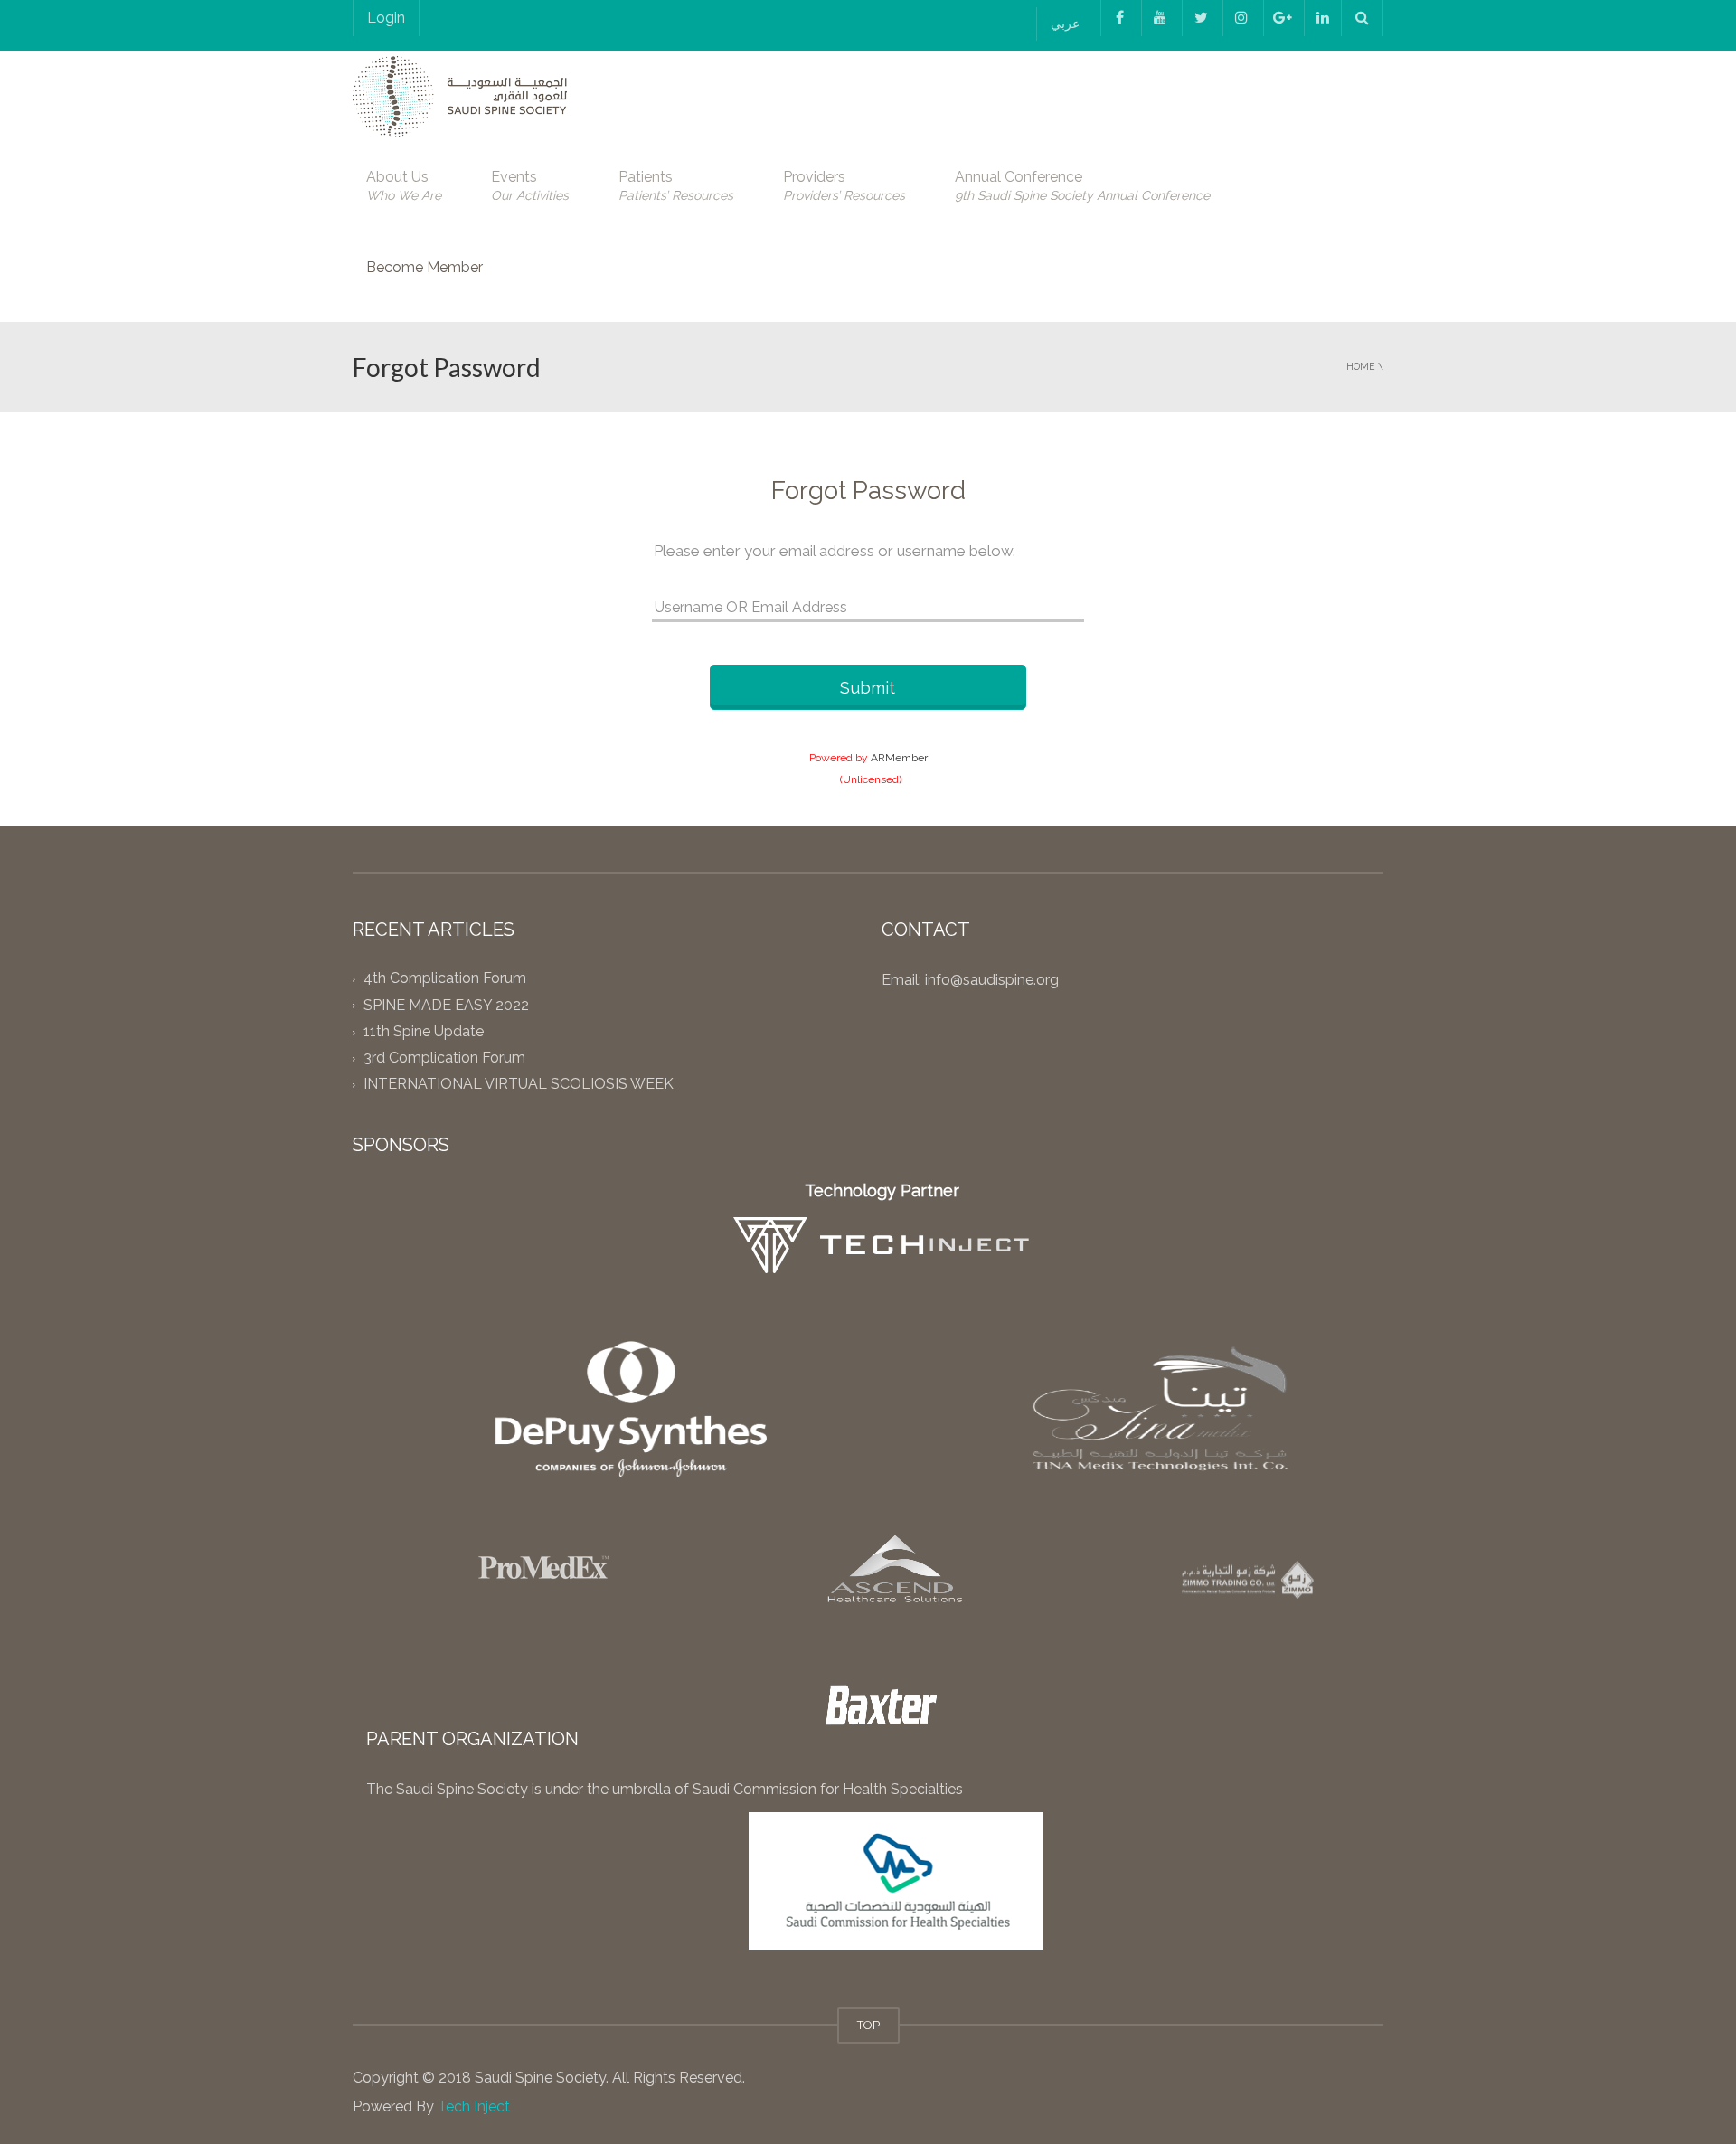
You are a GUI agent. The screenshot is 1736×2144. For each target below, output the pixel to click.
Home (1361, 366)
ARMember (899, 758)
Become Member (425, 267)
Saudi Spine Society (538, 2078)
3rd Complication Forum (444, 1058)
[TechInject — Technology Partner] (882, 1245)
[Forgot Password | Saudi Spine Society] (460, 95)
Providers (844, 185)
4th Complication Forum (445, 979)
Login (386, 18)
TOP (868, 2025)
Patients (676, 185)
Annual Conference (1082, 185)
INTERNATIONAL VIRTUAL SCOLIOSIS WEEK (519, 1085)
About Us (404, 185)
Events (530, 185)
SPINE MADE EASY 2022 (446, 1005)
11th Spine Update (424, 1031)
